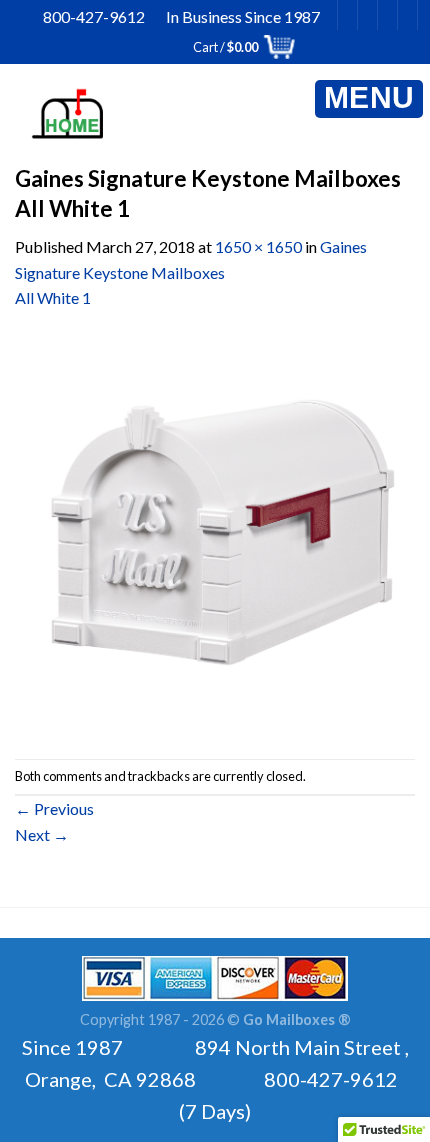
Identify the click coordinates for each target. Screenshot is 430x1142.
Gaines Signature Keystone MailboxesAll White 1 (191, 272)
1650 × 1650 (258, 246)
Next (42, 834)
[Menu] (369, 99)
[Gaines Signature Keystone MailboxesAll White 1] (215, 532)
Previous (54, 808)
